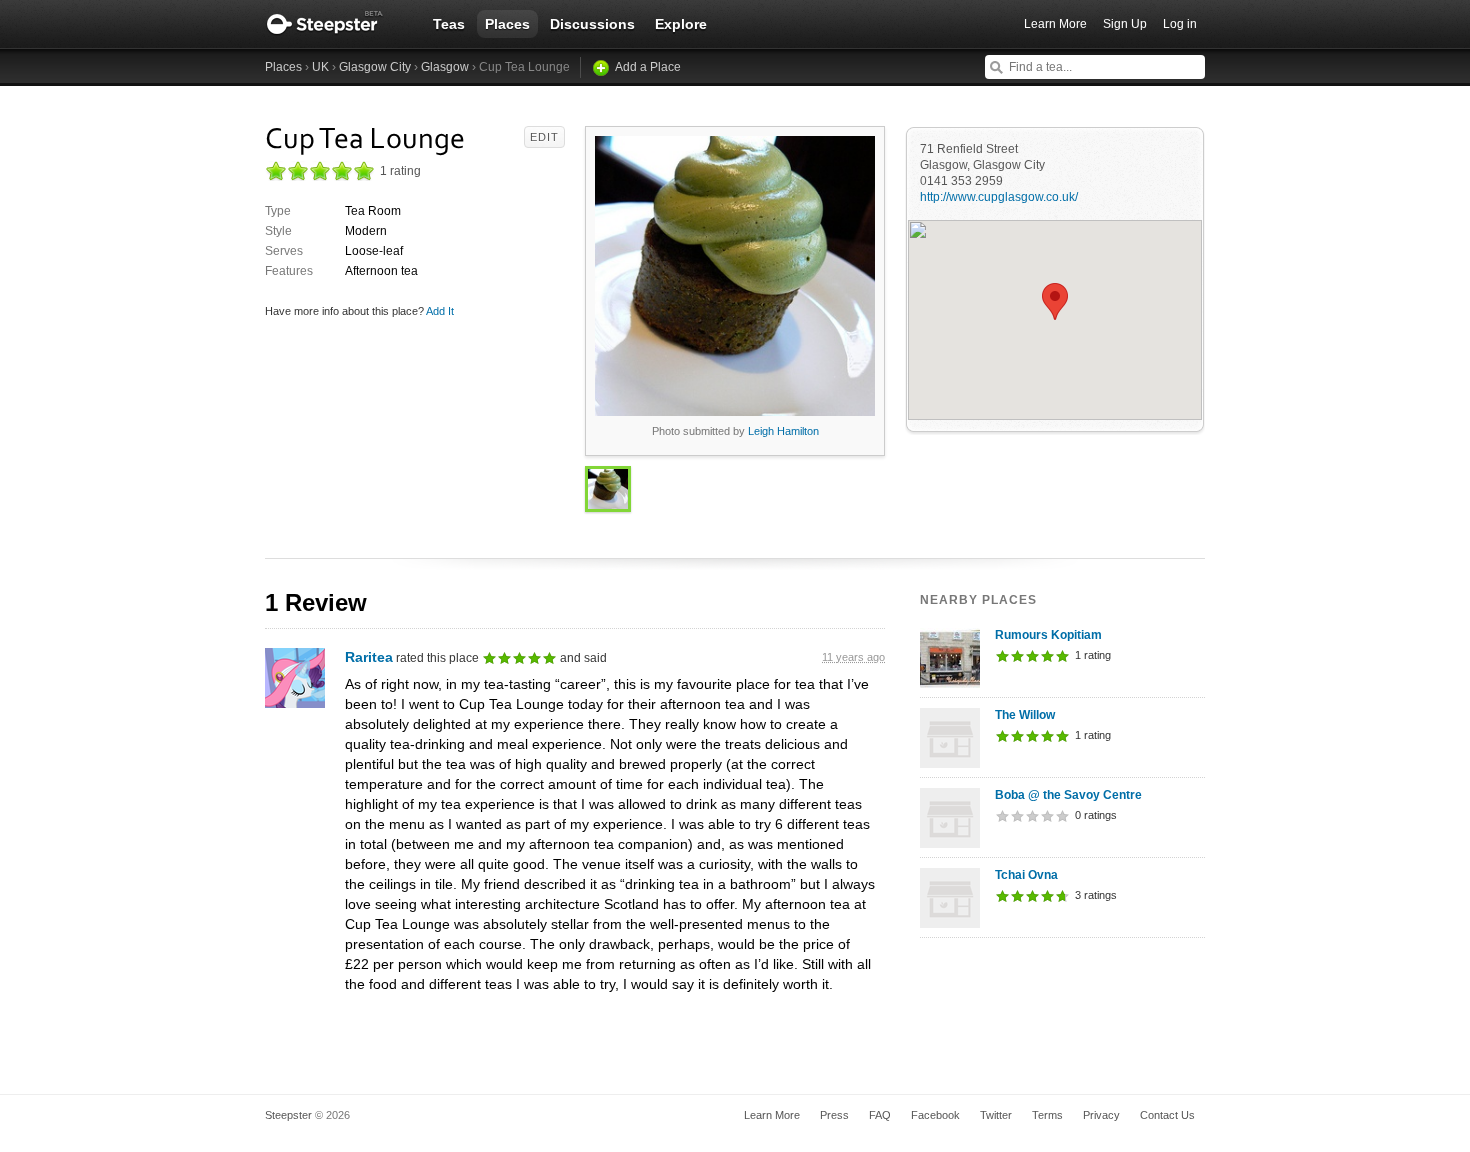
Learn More (1055, 24)
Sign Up (1125, 24)
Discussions (592, 24)
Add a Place (648, 67)
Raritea (369, 657)
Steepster (335, 24)
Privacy (1101, 1115)
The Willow (1025, 715)
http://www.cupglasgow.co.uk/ (999, 197)
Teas (449, 24)
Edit (544, 137)
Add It (440, 311)
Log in (1180, 24)
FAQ (880, 1115)
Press (834, 1115)
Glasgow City (375, 67)
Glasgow (445, 67)
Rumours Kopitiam (1048, 635)
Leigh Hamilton (783, 431)
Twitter (996, 1115)
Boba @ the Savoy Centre (1068, 795)
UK (320, 67)
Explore (681, 24)
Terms (1047, 1115)
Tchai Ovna (1026, 875)
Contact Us (1167, 1115)
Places (507, 24)
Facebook (935, 1115)
